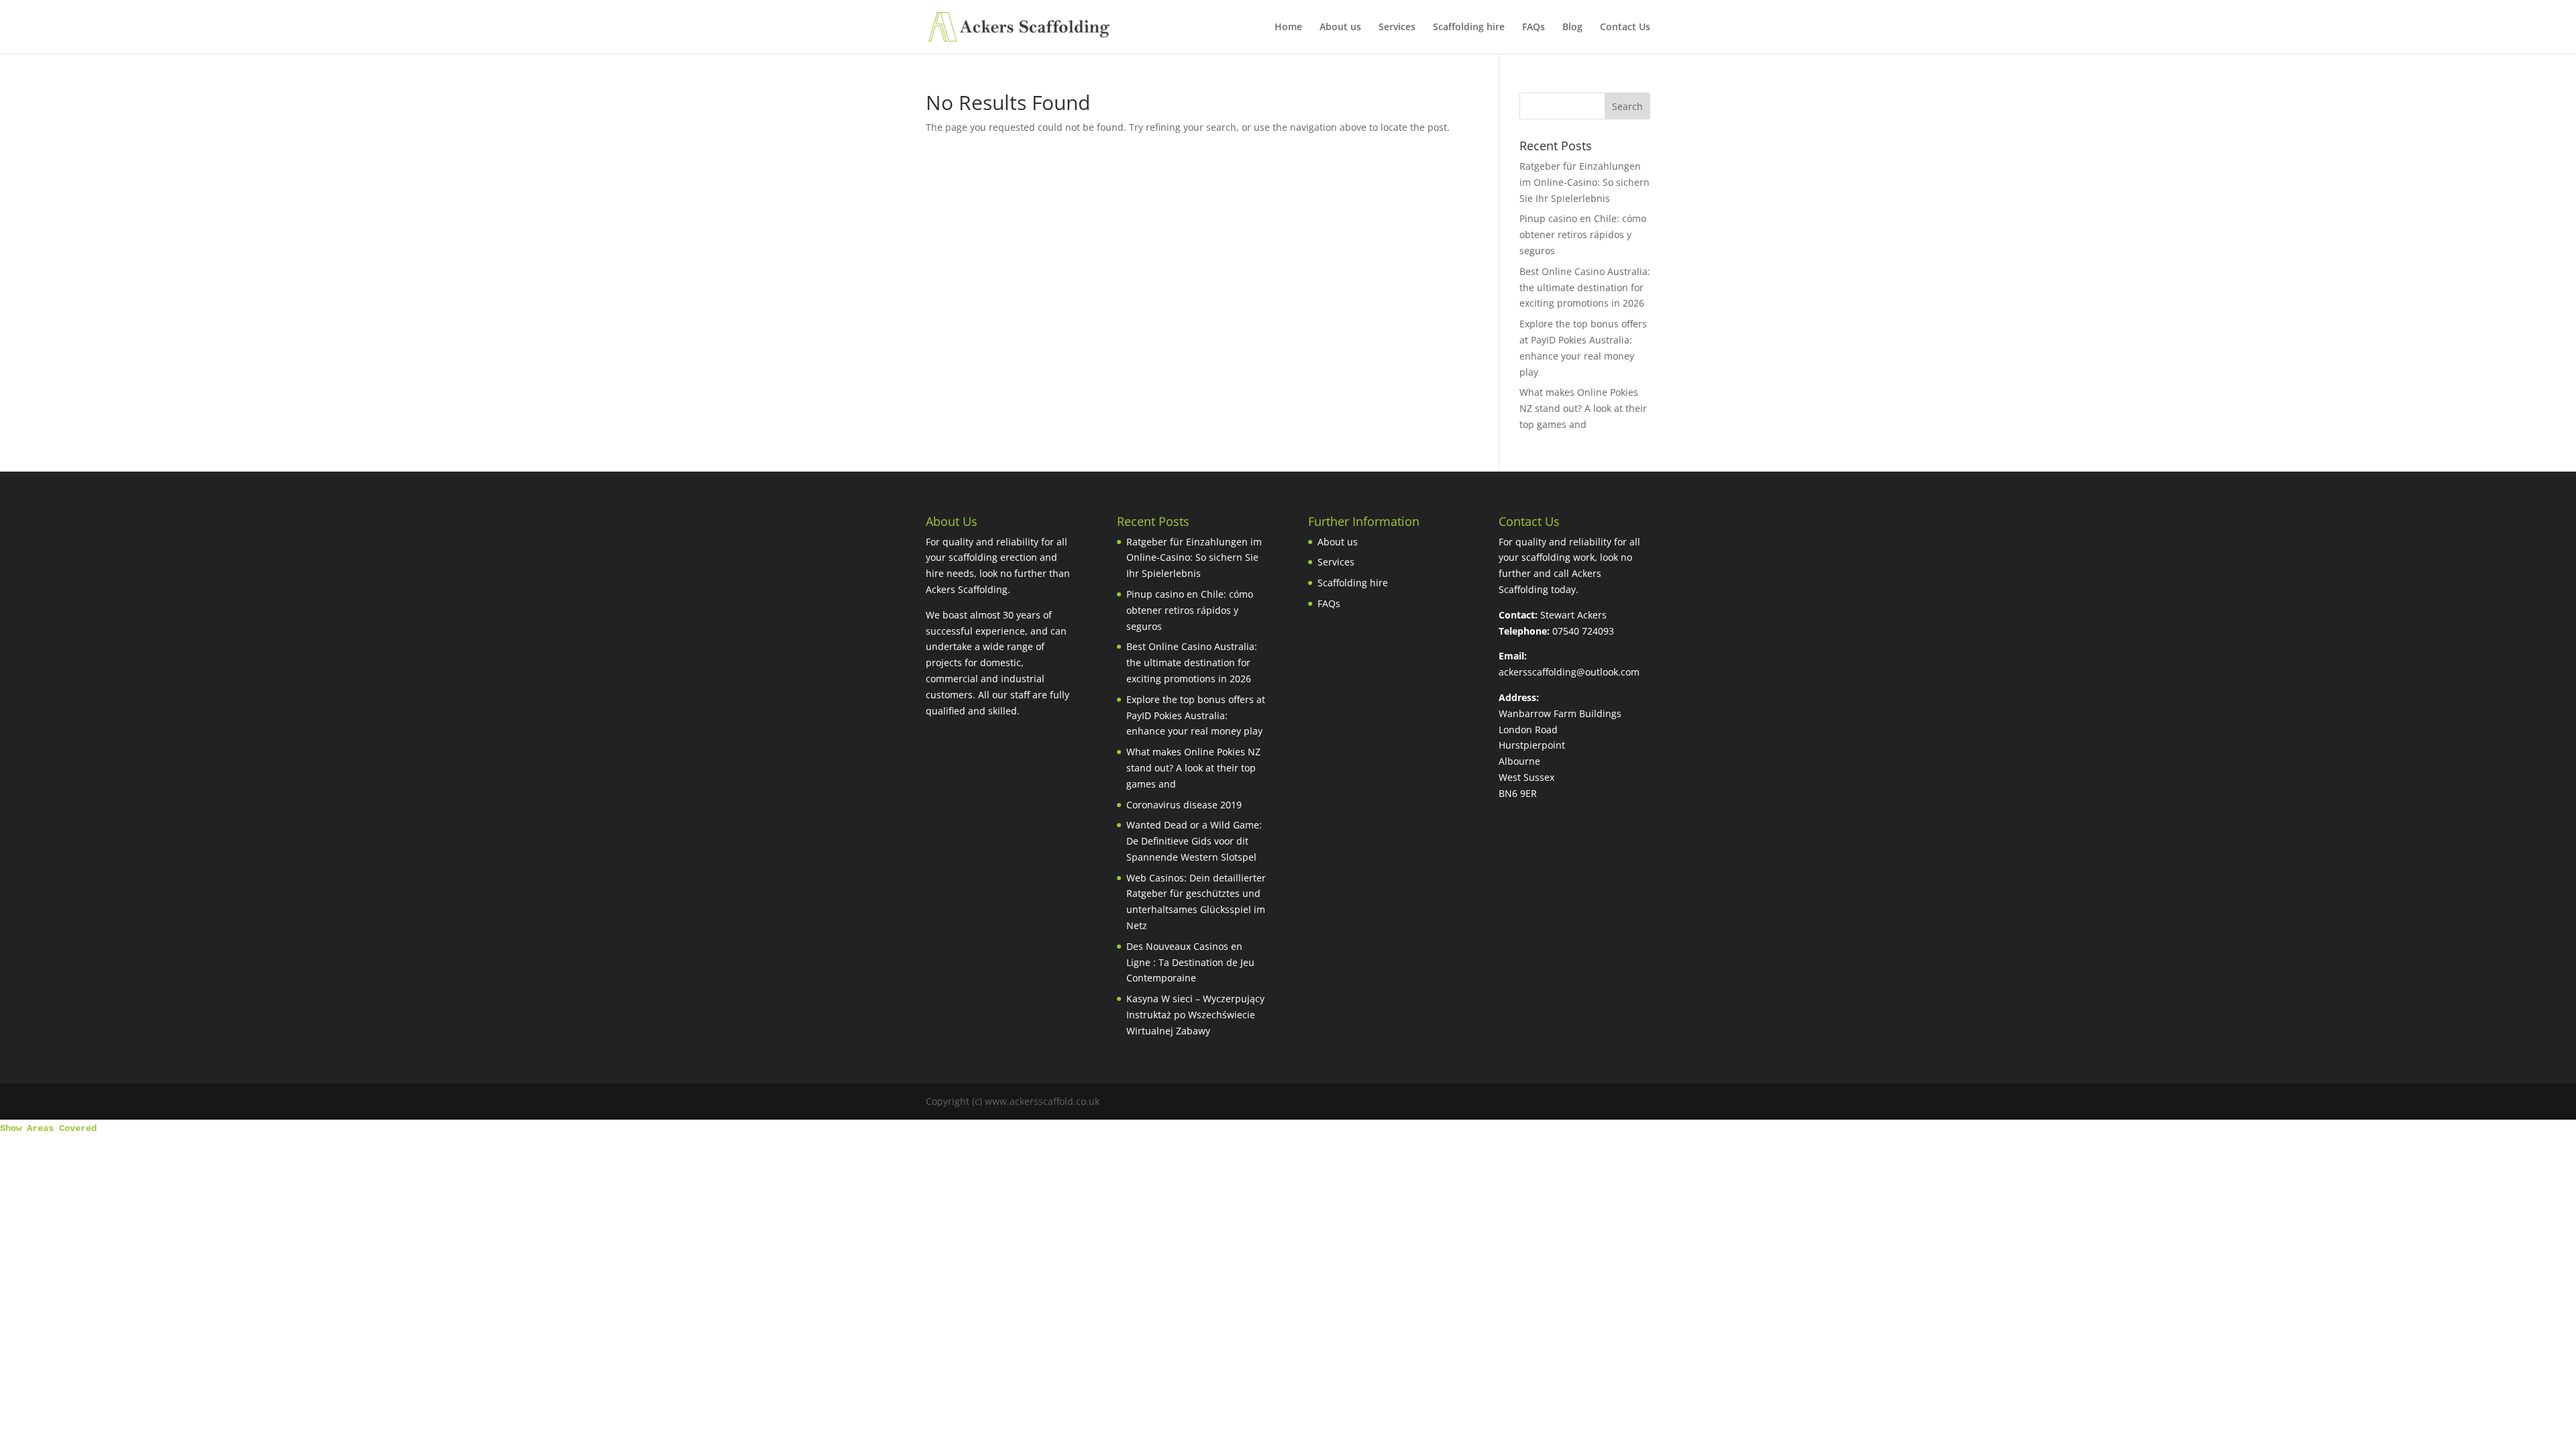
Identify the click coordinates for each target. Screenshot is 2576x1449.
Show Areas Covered (48, 1128)
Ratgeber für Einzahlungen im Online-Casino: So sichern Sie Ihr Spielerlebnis (1585, 182)
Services (1397, 28)
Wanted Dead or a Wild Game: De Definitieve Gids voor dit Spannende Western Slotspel (1194, 841)
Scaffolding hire (1469, 28)
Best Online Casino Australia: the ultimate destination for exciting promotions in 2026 (1585, 287)
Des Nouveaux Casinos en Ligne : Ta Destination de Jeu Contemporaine (1190, 962)
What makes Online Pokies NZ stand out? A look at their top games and (1583, 408)
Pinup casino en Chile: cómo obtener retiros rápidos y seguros (1583, 234)
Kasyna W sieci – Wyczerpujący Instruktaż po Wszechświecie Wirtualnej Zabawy (1195, 1015)
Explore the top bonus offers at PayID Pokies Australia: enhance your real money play (1196, 715)
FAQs (1534, 28)
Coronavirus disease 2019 (1184, 805)
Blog (1572, 28)
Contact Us (1625, 28)
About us (1340, 28)
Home (1288, 28)
